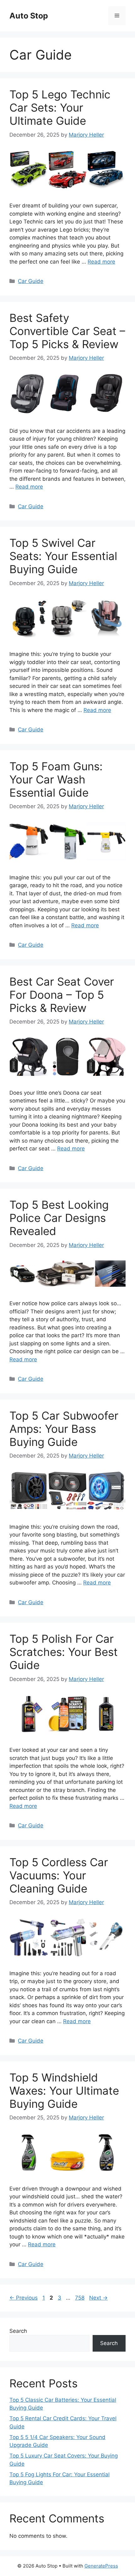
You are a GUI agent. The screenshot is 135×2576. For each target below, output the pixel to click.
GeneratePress (101, 2566)
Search (18, 2331)
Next (98, 2298)
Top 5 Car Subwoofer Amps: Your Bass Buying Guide (64, 1429)
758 (80, 2298)
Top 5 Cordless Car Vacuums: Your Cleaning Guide (59, 1875)
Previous (24, 2298)
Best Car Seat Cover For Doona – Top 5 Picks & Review (62, 995)
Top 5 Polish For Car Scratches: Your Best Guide (64, 1652)
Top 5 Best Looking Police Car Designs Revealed (59, 1218)
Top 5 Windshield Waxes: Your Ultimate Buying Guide (64, 2091)
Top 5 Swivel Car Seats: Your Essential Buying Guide (63, 556)
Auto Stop (29, 16)
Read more (101, 262)
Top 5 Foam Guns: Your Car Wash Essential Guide (56, 779)
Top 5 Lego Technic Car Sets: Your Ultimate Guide (60, 107)
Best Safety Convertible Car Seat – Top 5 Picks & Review (67, 331)
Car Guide (31, 281)
